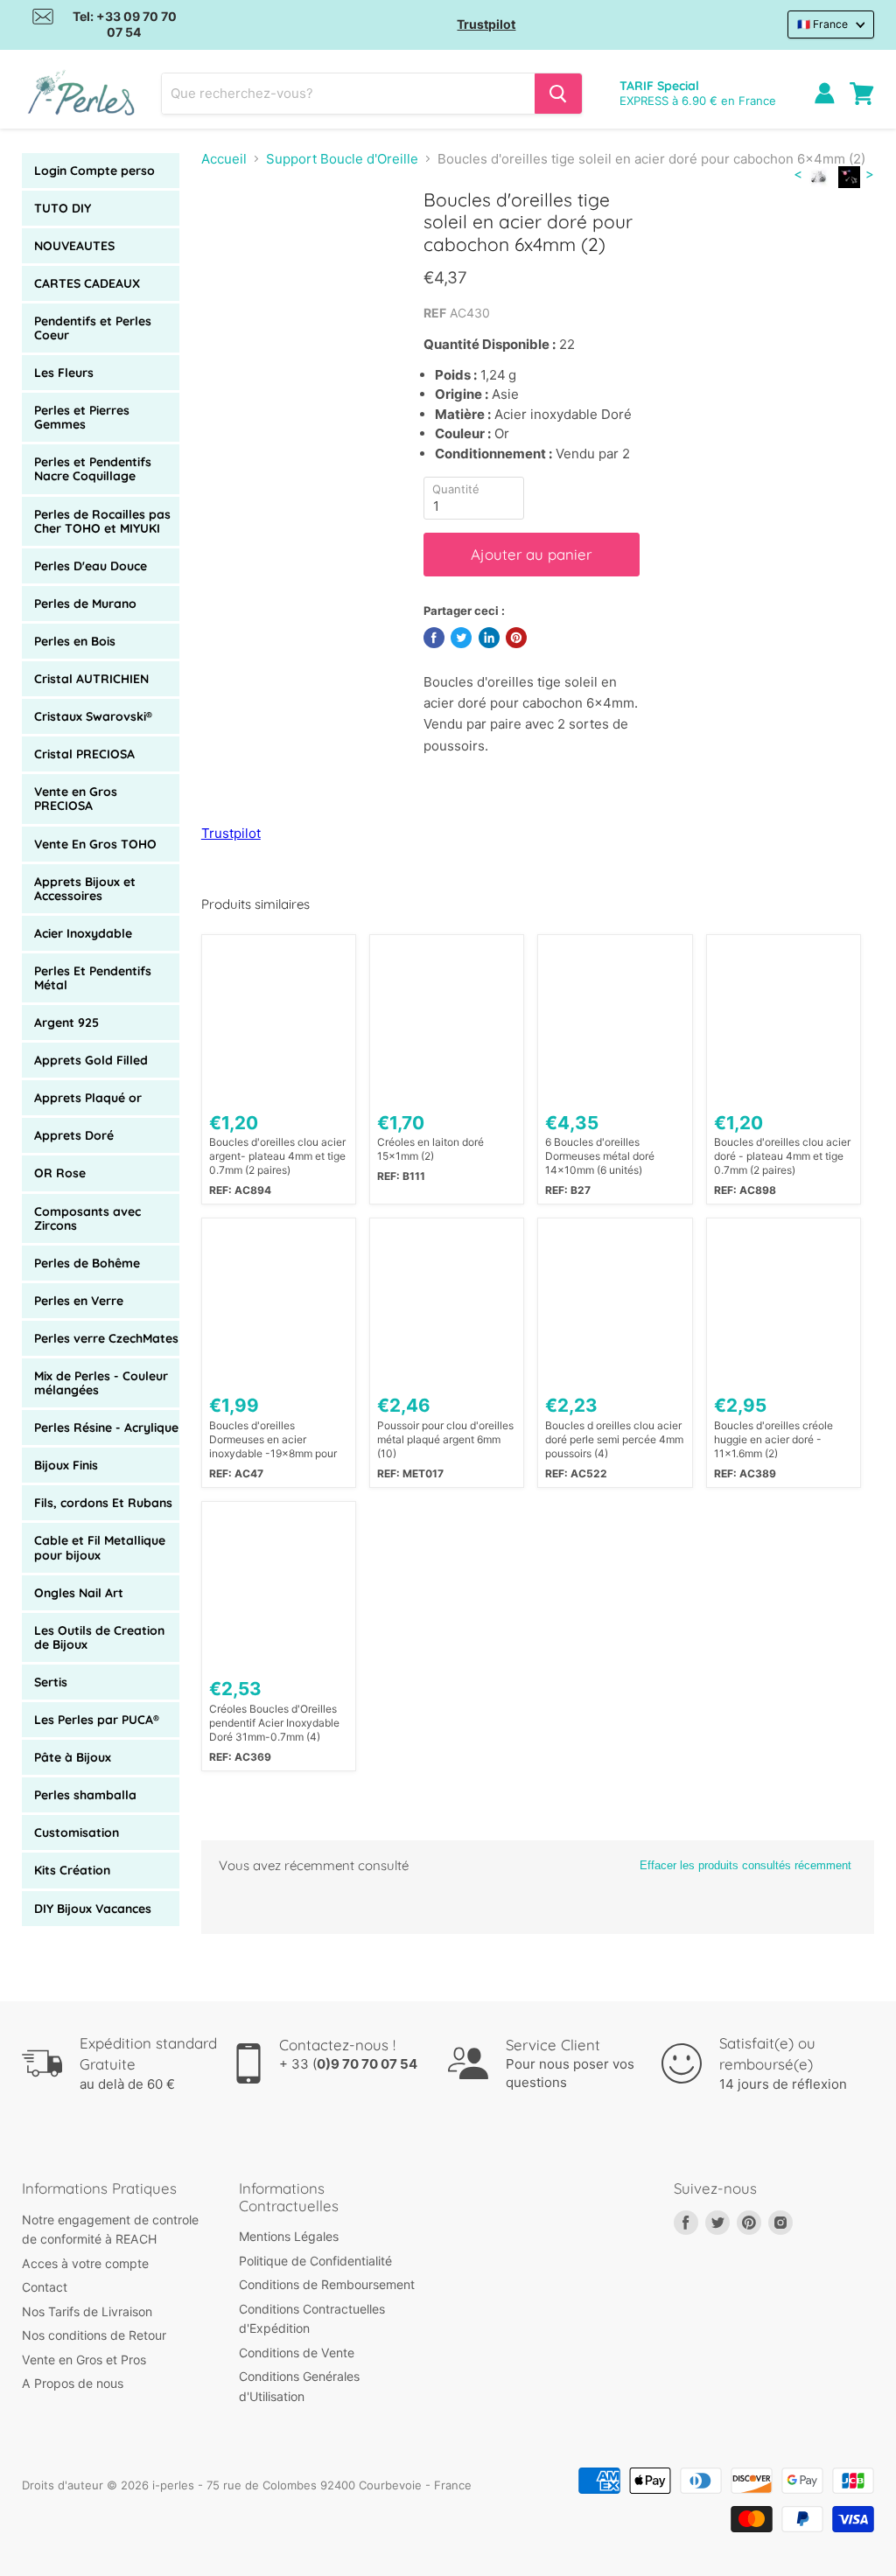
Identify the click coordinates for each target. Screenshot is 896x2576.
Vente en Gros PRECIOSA (76, 799)
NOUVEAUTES (74, 246)
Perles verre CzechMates (106, 1338)
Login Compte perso (94, 171)
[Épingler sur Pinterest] (516, 638)
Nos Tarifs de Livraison (87, 2311)
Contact (45, 2287)
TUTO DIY (63, 208)
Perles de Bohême (87, 1263)
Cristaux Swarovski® (93, 716)
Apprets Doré (74, 1135)
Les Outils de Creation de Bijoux (99, 1637)
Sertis (51, 1682)
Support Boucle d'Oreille (342, 159)
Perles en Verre (79, 1301)
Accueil (224, 159)
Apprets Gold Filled (91, 1060)
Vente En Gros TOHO (95, 844)
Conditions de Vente (297, 2353)
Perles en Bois (75, 641)
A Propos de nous (73, 2383)
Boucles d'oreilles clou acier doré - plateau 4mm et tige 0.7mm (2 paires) (782, 1156)
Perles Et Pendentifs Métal (93, 978)
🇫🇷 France (822, 24)
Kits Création (72, 1870)
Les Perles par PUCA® (97, 1720)
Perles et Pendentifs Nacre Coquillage (93, 469)
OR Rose (60, 1173)
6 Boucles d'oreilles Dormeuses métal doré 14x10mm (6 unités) (600, 1156)
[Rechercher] (558, 94)
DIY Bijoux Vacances (93, 1909)
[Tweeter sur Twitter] (461, 638)
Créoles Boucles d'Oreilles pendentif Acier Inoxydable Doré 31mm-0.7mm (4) (274, 1723)
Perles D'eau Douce (91, 566)
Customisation (77, 1833)
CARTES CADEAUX (87, 283)
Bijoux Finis (66, 1465)
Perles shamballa (85, 1795)
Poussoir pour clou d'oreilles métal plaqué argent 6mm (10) (445, 1439)
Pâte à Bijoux (73, 1757)
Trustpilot (486, 24)
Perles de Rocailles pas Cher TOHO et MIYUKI (102, 521)
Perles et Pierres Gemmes (82, 417)
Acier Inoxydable (83, 933)
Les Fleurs (64, 373)
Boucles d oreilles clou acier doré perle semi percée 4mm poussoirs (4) (614, 1439)
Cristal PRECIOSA (84, 754)
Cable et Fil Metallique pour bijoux (100, 1547)
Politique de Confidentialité (315, 2261)
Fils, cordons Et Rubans (103, 1503)
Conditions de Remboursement (327, 2284)
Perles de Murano (85, 604)
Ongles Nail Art (79, 1593)
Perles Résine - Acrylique (106, 1428)
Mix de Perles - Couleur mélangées (101, 1383)
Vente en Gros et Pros (84, 2360)
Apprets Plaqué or (88, 1098)
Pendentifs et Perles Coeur (93, 328)
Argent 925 (66, 1023)
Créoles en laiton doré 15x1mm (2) (430, 1149)
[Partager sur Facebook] (434, 638)
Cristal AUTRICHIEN (91, 679)
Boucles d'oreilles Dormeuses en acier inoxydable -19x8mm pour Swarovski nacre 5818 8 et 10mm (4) (274, 1440)
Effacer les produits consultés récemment (745, 1865)
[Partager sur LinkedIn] (489, 638)
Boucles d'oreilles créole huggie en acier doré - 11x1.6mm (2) (773, 1439)
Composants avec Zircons (87, 1218)
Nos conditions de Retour (94, 2335)
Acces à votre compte (85, 2263)
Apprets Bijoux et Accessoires (85, 889)
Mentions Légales (289, 2236)
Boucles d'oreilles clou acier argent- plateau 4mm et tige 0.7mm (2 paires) (277, 1156)
